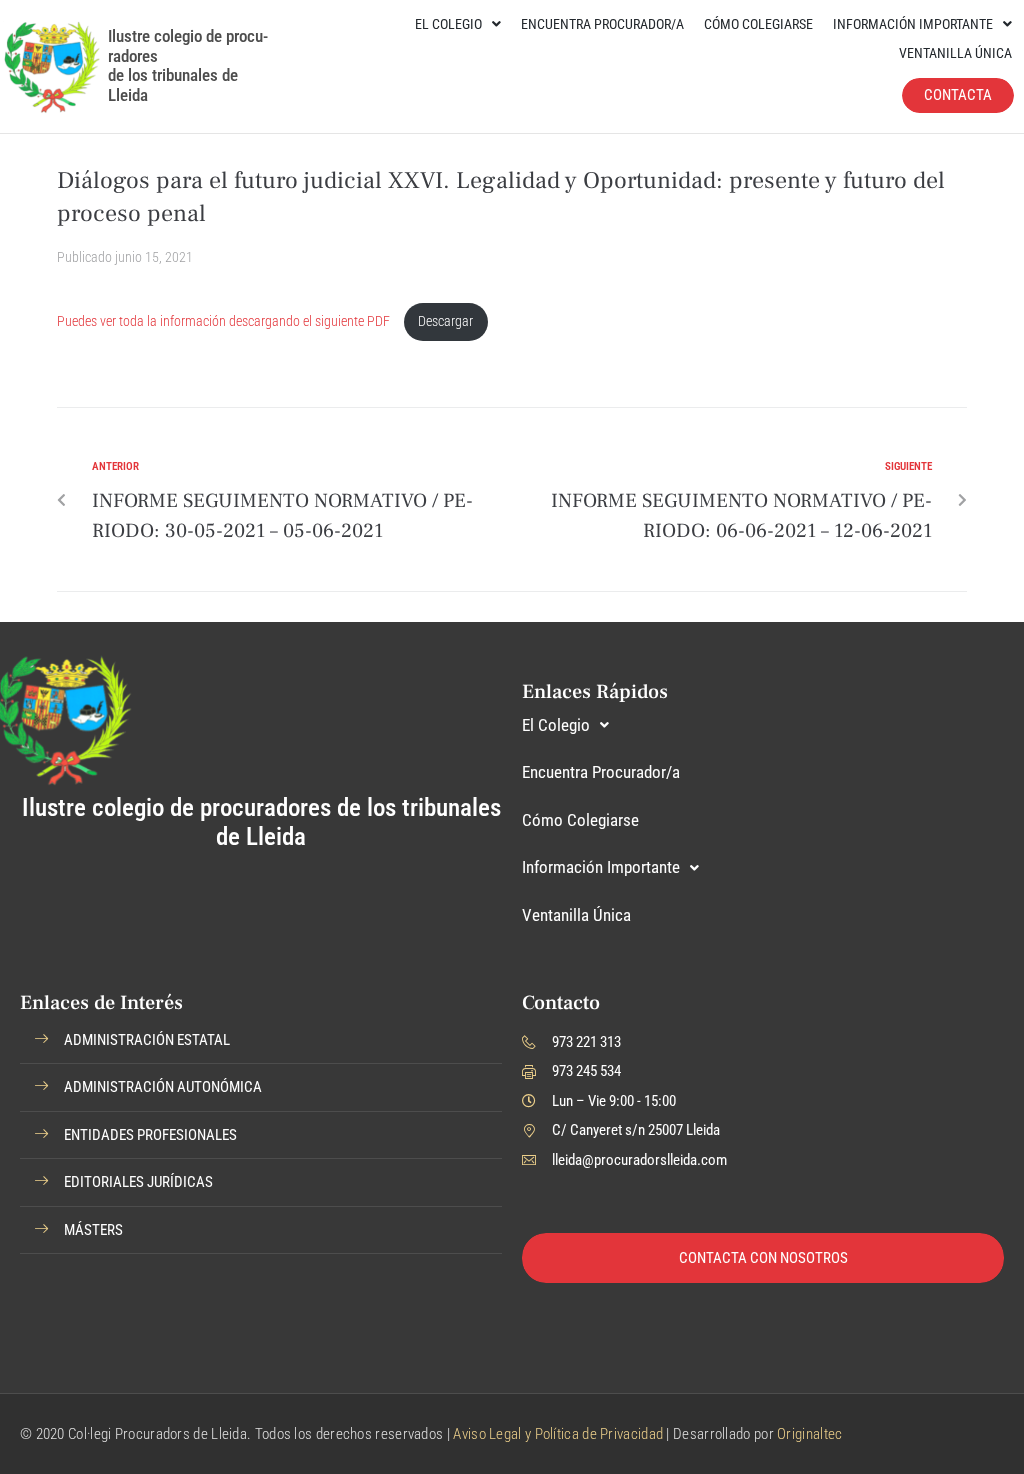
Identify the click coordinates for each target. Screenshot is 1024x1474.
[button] (261, 1041)
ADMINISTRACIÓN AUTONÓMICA (163, 1087)
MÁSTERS (93, 1230)
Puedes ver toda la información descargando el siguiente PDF (225, 321)
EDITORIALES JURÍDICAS (138, 1182)
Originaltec (809, 1434)
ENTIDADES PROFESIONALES (150, 1135)
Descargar (445, 321)
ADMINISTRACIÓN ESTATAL (147, 1040)
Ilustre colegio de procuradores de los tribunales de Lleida (188, 65)
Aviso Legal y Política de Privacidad (558, 1434)
